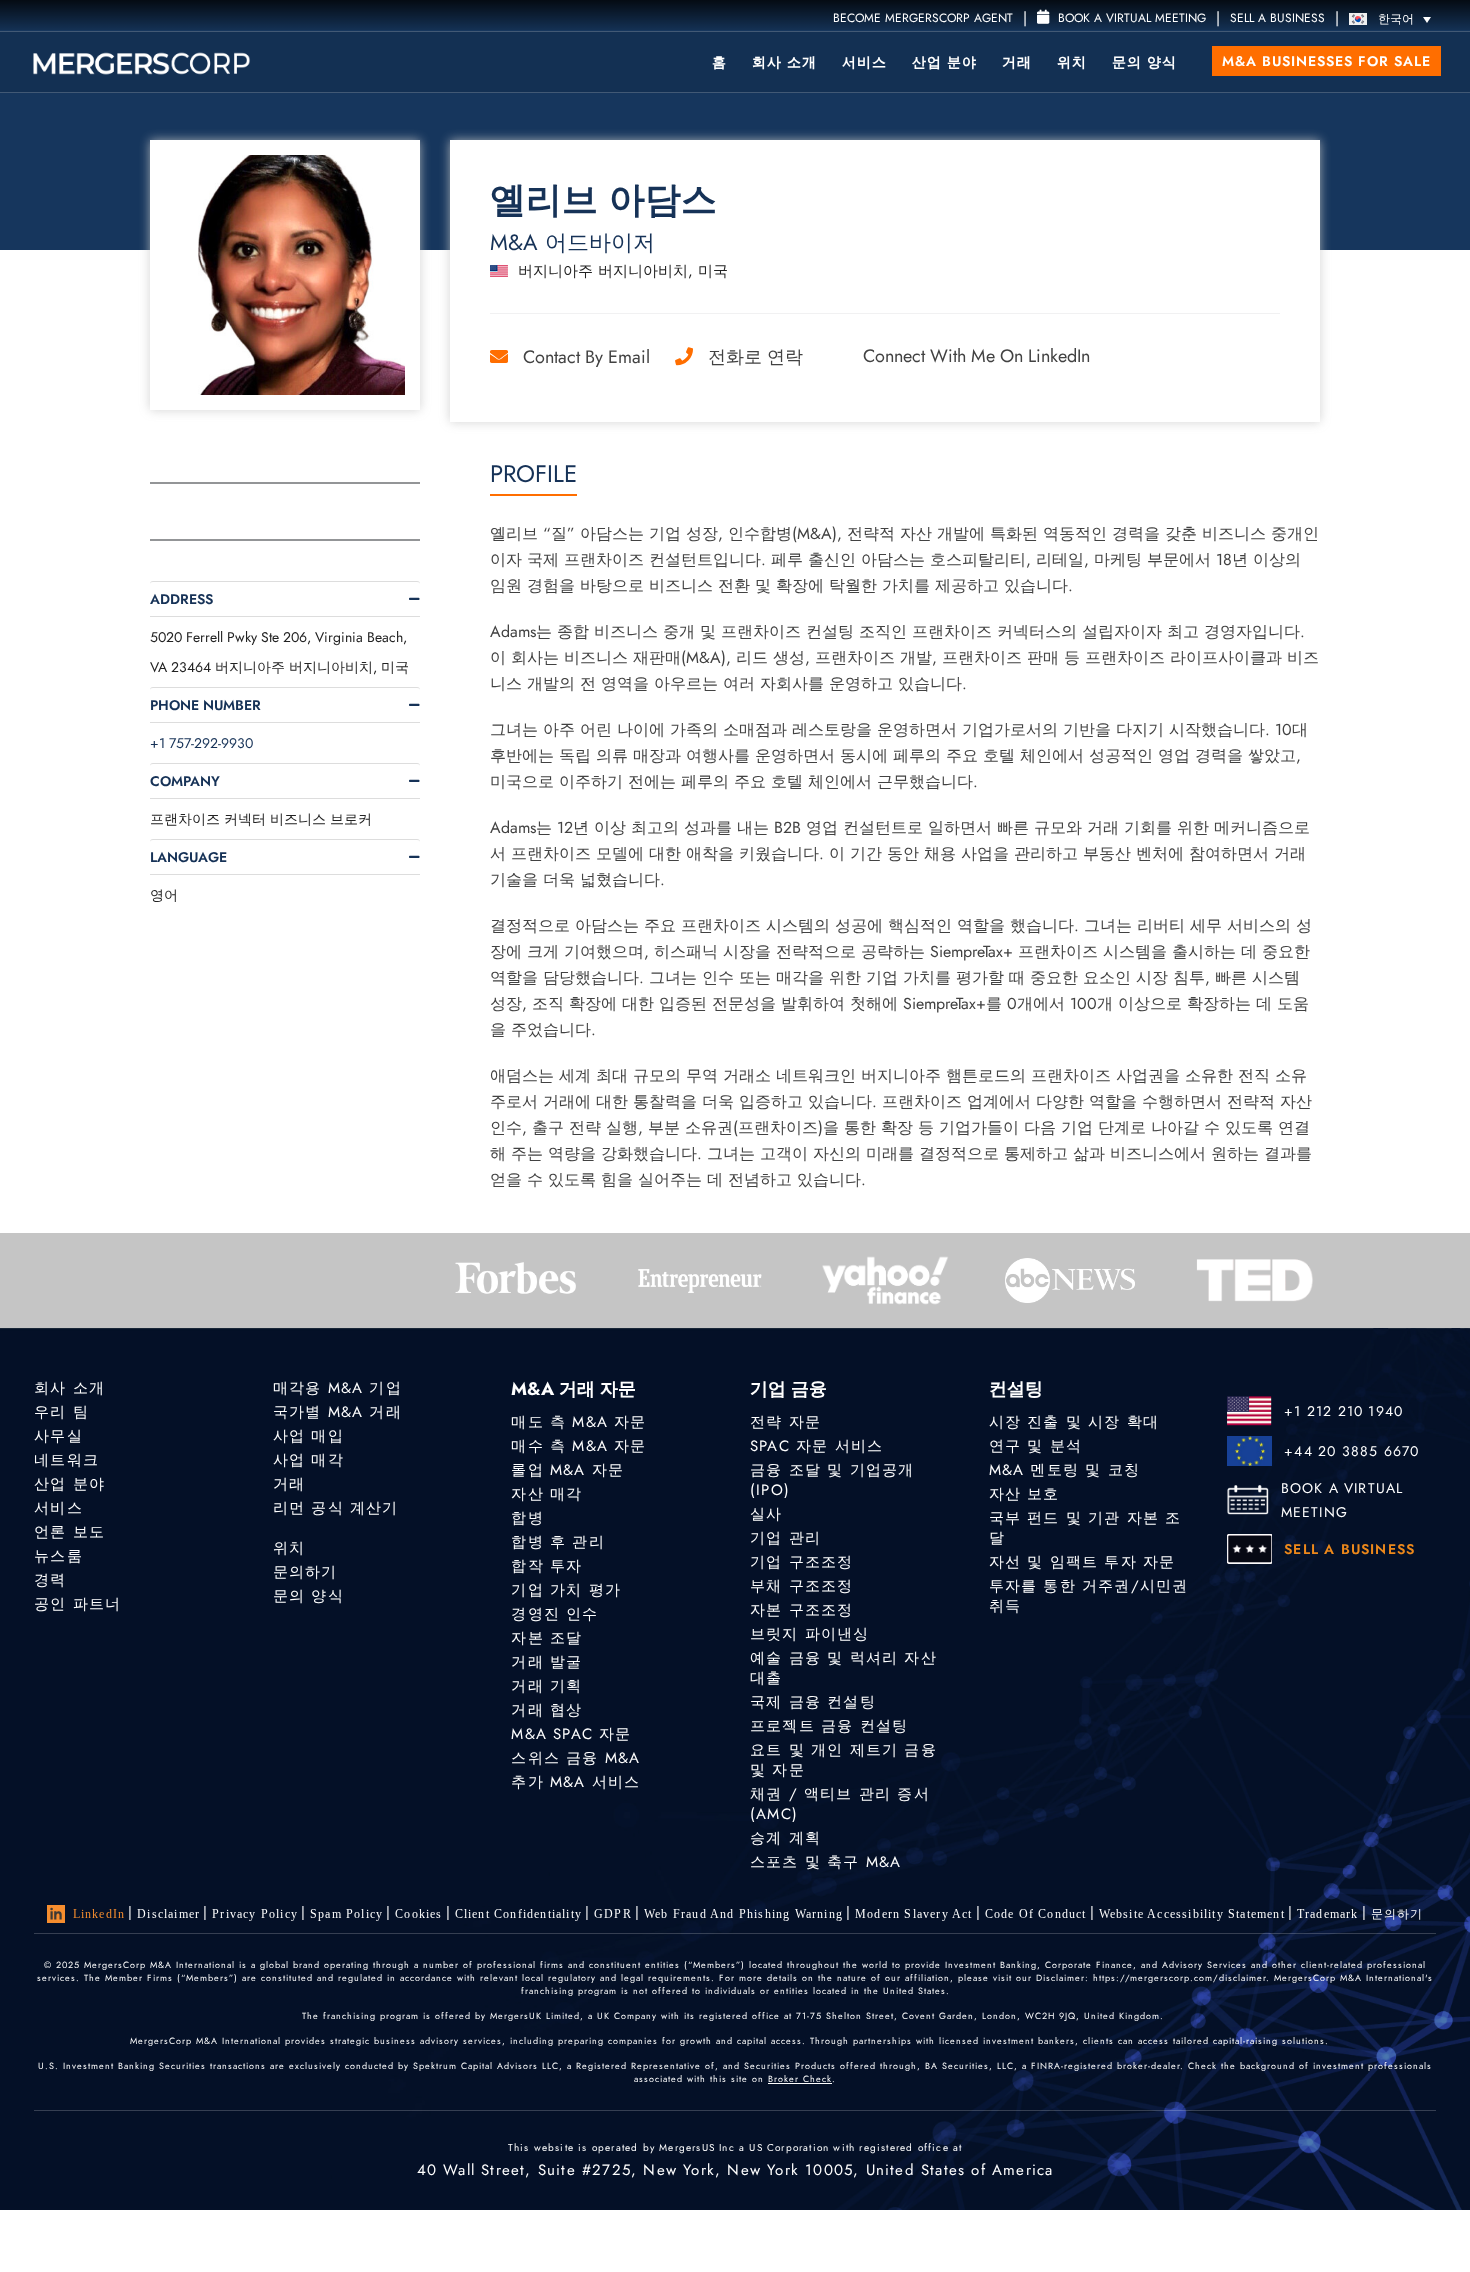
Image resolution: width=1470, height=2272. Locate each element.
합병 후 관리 (557, 1542)
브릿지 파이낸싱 (810, 1634)
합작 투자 (546, 1566)
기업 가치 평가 (566, 1590)
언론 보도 (69, 1532)
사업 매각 (308, 1460)
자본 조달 (546, 1638)
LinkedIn (99, 1914)
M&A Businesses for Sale (1326, 61)
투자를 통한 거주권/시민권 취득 (1089, 1596)
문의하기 (305, 1572)
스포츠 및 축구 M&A (825, 1862)
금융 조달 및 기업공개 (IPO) (832, 1480)
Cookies (418, 1914)
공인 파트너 (77, 1604)
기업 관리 (785, 1538)
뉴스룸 (58, 1556)
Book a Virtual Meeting (1130, 18)
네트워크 (66, 1460)
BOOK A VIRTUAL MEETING (1342, 1500)
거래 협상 (546, 1710)
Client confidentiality (518, 1914)
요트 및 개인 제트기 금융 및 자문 (843, 1760)
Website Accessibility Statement (1192, 1914)
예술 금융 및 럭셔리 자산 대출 (843, 1668)
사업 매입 (308, 1436)
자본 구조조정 (801, 1610)
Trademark (1328, 1914)
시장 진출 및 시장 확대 (1074, 1422)
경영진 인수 (554, 1614)
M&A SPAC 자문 (571, 1734)
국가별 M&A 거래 (337, 1412)
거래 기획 (546, 1686)
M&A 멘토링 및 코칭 (1064, 1470)
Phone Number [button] (205, 705)
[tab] (285, 599)
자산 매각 (546, 1494)
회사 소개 (784, 62)
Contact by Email (586, 357)
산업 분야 (944, 62)
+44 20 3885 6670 (1351, 1451)
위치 (1072, 62)
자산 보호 (1024, 1494)
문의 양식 (1144, 62)
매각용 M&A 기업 (337, 1388)
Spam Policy (346, 1914)
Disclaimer (168, 1914)
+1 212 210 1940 (1343, 1411)
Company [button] (185, 781)
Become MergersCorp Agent (923, 18)
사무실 (58, 1436)
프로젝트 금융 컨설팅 (829, 1726)
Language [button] (188, 857)
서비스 (864, 62)
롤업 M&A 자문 (567, 1470)
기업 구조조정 (801, 1562)
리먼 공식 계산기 (336, 1508)
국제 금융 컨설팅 (813, 1702)
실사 (766, 1514)
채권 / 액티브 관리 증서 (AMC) (840, 1804)
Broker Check (800, 2078)
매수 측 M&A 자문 (578, 1446)
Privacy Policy (255, 1914)
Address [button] (181, 599)
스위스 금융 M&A (575, 1758)
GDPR (613, 1914)
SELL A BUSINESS (1277, 18)
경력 (50, 1580)
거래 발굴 (546, 1662)
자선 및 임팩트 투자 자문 (1082, 1562)
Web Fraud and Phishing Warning (743, 1914)
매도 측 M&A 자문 (578, 1422)
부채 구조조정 (801, 1586)
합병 (527, 1518)
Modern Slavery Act (914, 1914)
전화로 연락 (755, 357)
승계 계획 (785, 1838)
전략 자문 (785, 1422)
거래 (1017, 62)
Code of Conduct (1036, 1914)
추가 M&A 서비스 (575, 1782)
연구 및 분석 (1035, 1446)
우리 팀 (61, 1412)
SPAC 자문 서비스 (816, 1446)
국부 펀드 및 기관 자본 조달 (1085, 1528)
